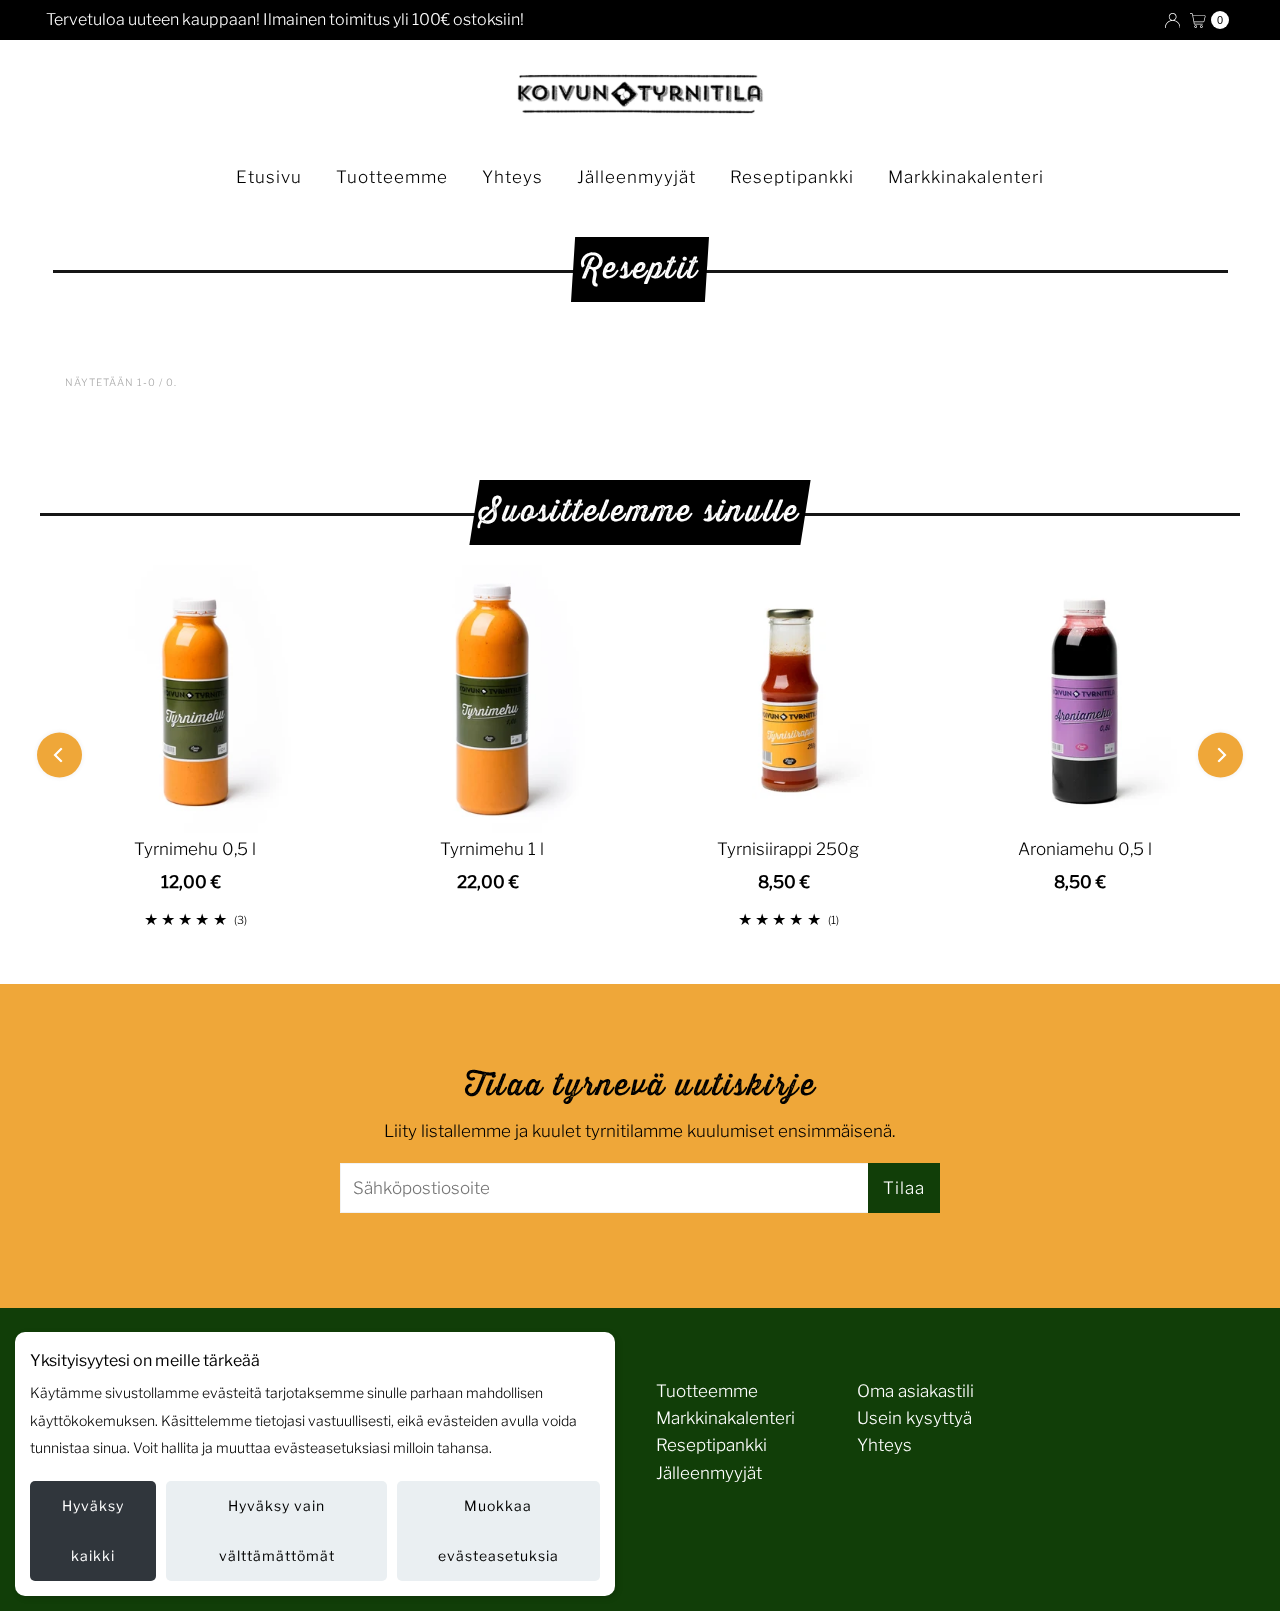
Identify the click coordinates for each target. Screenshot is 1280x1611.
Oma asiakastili (915, 1391)
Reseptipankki (792, 177)
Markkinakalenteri (966, 177)
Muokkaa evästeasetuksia (498, 1530)
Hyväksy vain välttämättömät (277, 1530)
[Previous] (59, 754)
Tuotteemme (392, 177)
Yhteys (512, 177)
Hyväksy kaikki (93, 1530)
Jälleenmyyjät (636, 177)
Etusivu (269, 177)
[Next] (1220, 754)
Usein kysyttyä (914, 1418)
